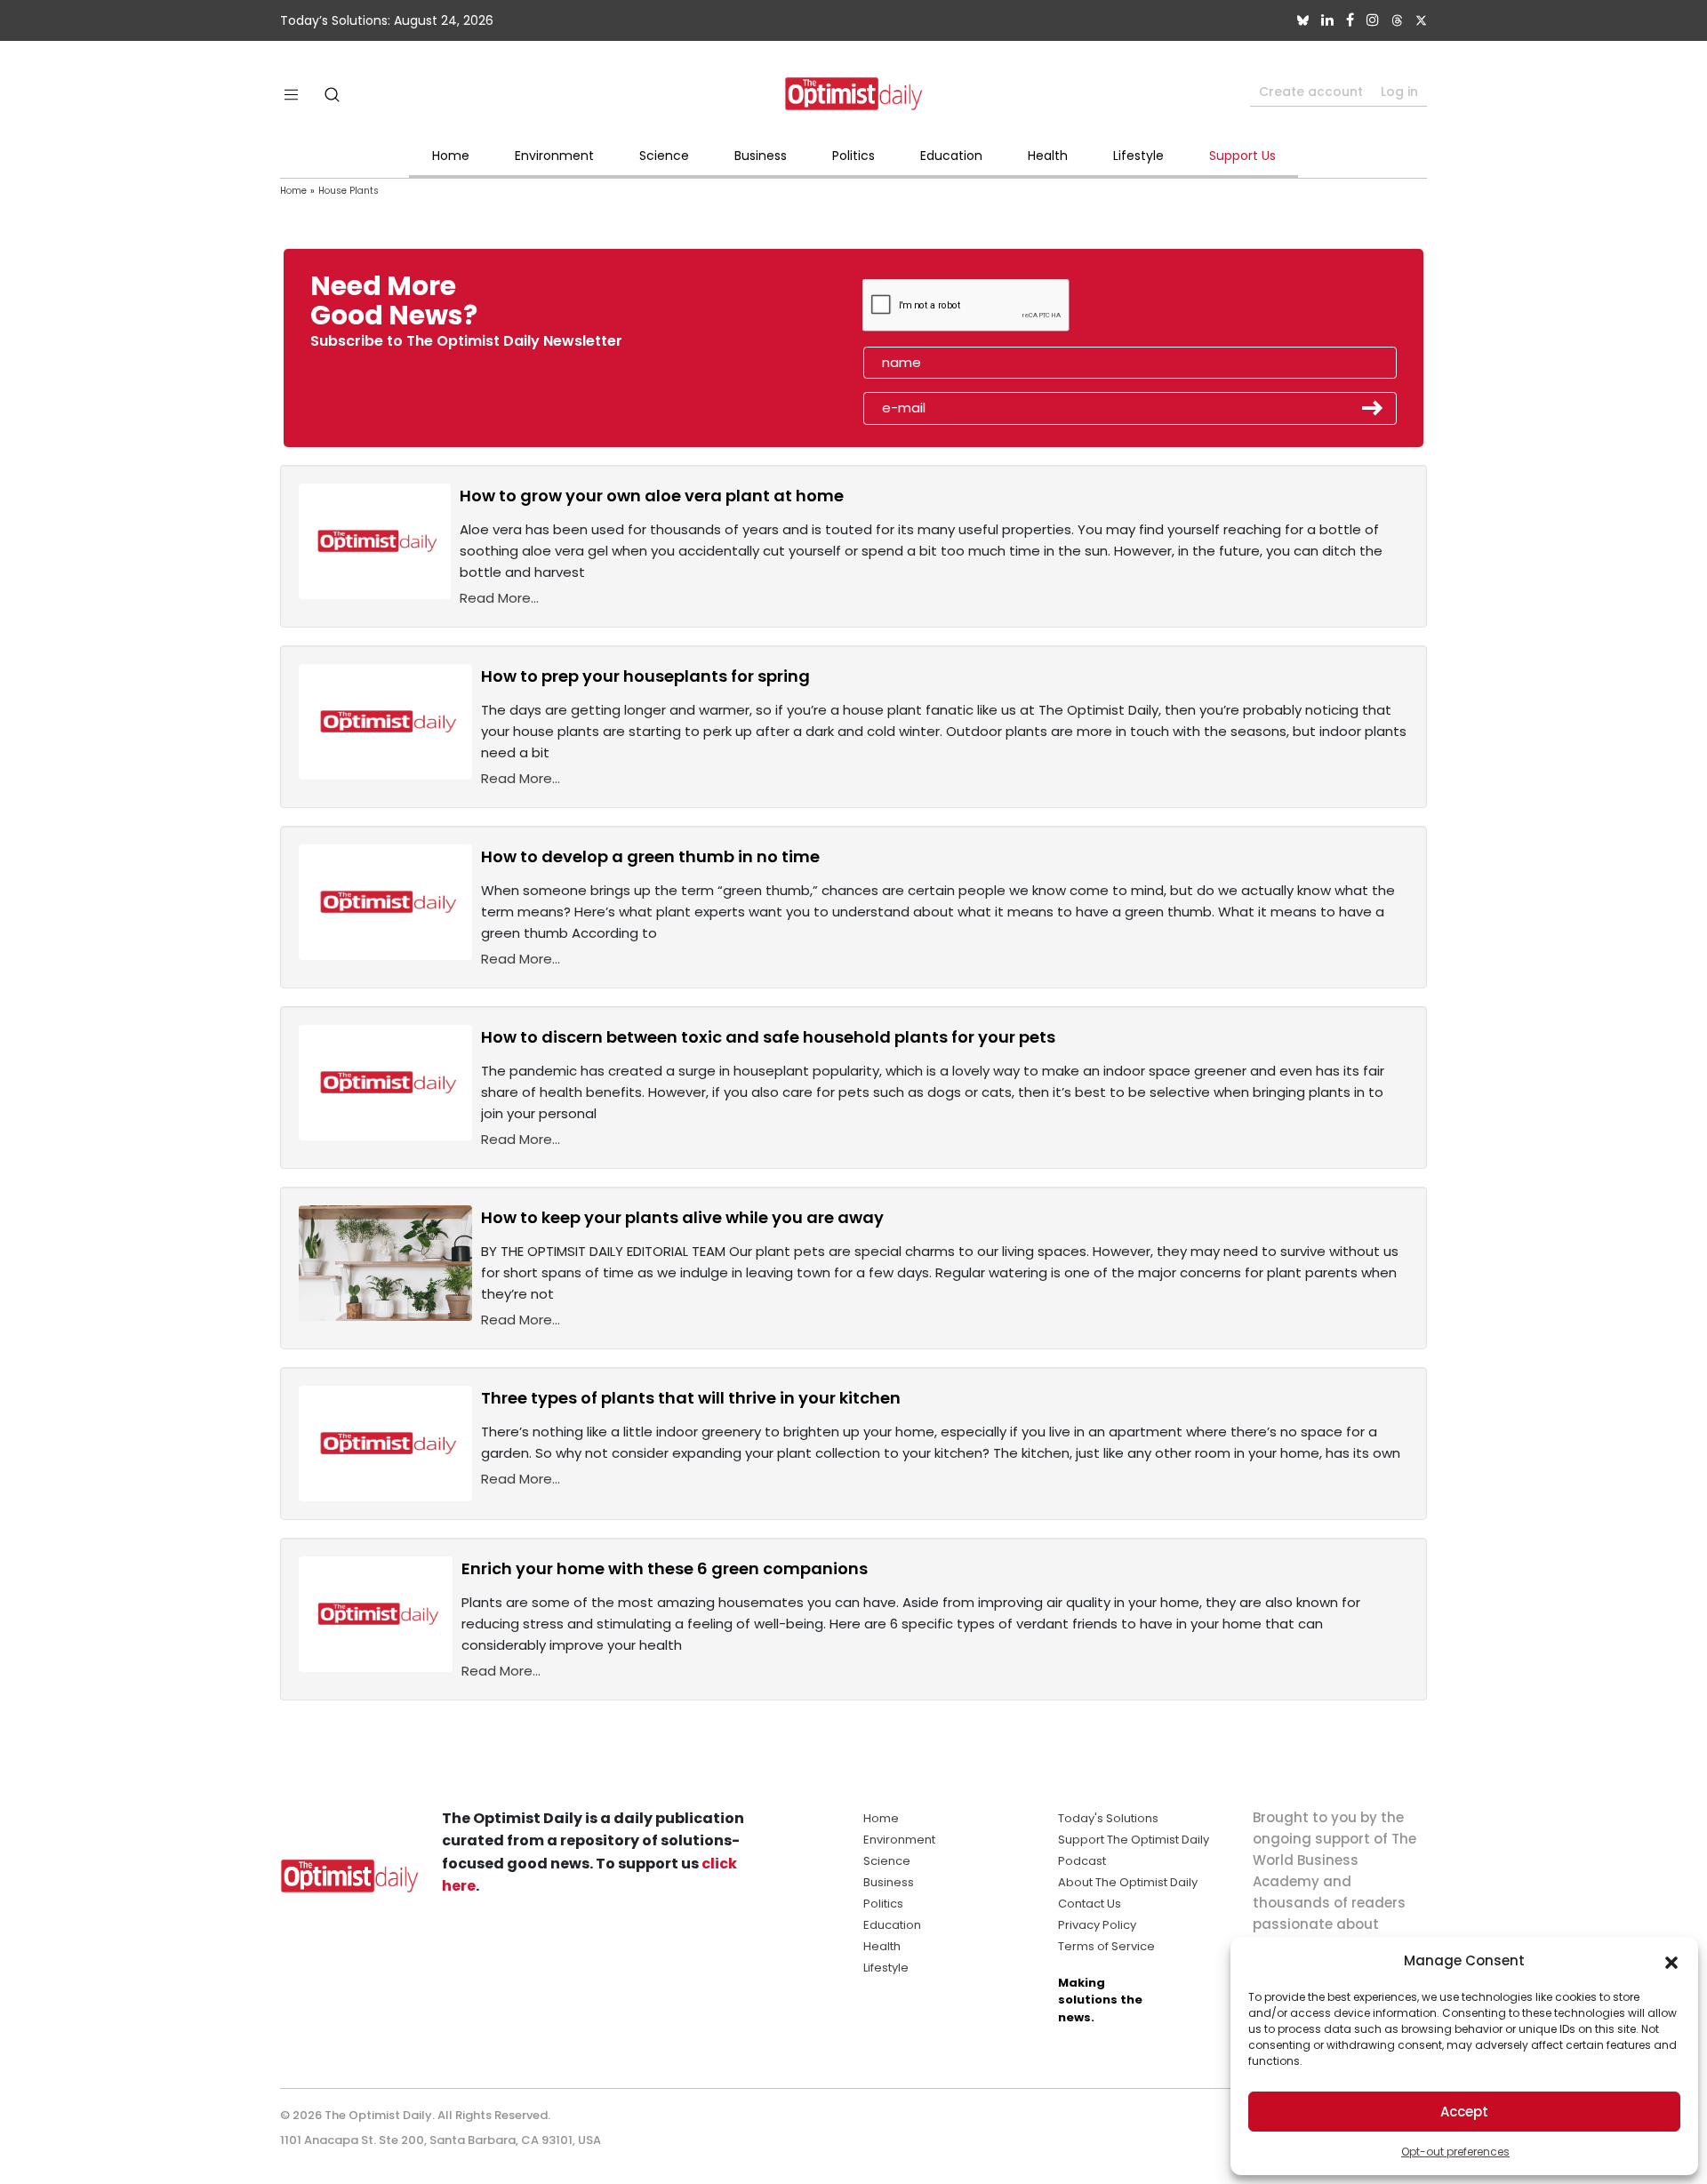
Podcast (1082, 1861)
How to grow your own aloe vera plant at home (652, 496)
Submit (1373, 408)
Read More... (499, 598)
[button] (1671, 1961)
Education (951, 156)
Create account (1311, 92)
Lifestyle (1138, 156)
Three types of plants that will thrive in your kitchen (691, 1398)
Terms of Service (1106, 1946)
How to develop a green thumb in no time (650, 856)
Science (664, 156)
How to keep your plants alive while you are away (682, 1217)
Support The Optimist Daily (1134, 1840)
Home (451, 156)
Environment (554, 156)
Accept (1464, 2112)
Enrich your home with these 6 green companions (665, 1568)
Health (1048, 156)
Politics (853, 156)
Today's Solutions (1108, 1818)
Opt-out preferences (1455, 2152)
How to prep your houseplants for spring (645, 676)
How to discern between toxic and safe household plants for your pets (768, 1037)
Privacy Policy (1097, 1925)
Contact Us (1090, 1904)
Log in (1399, 92)
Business (761, 156)
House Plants (349, 191)
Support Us (1242, 156)
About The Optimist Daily (1128, 1882)
